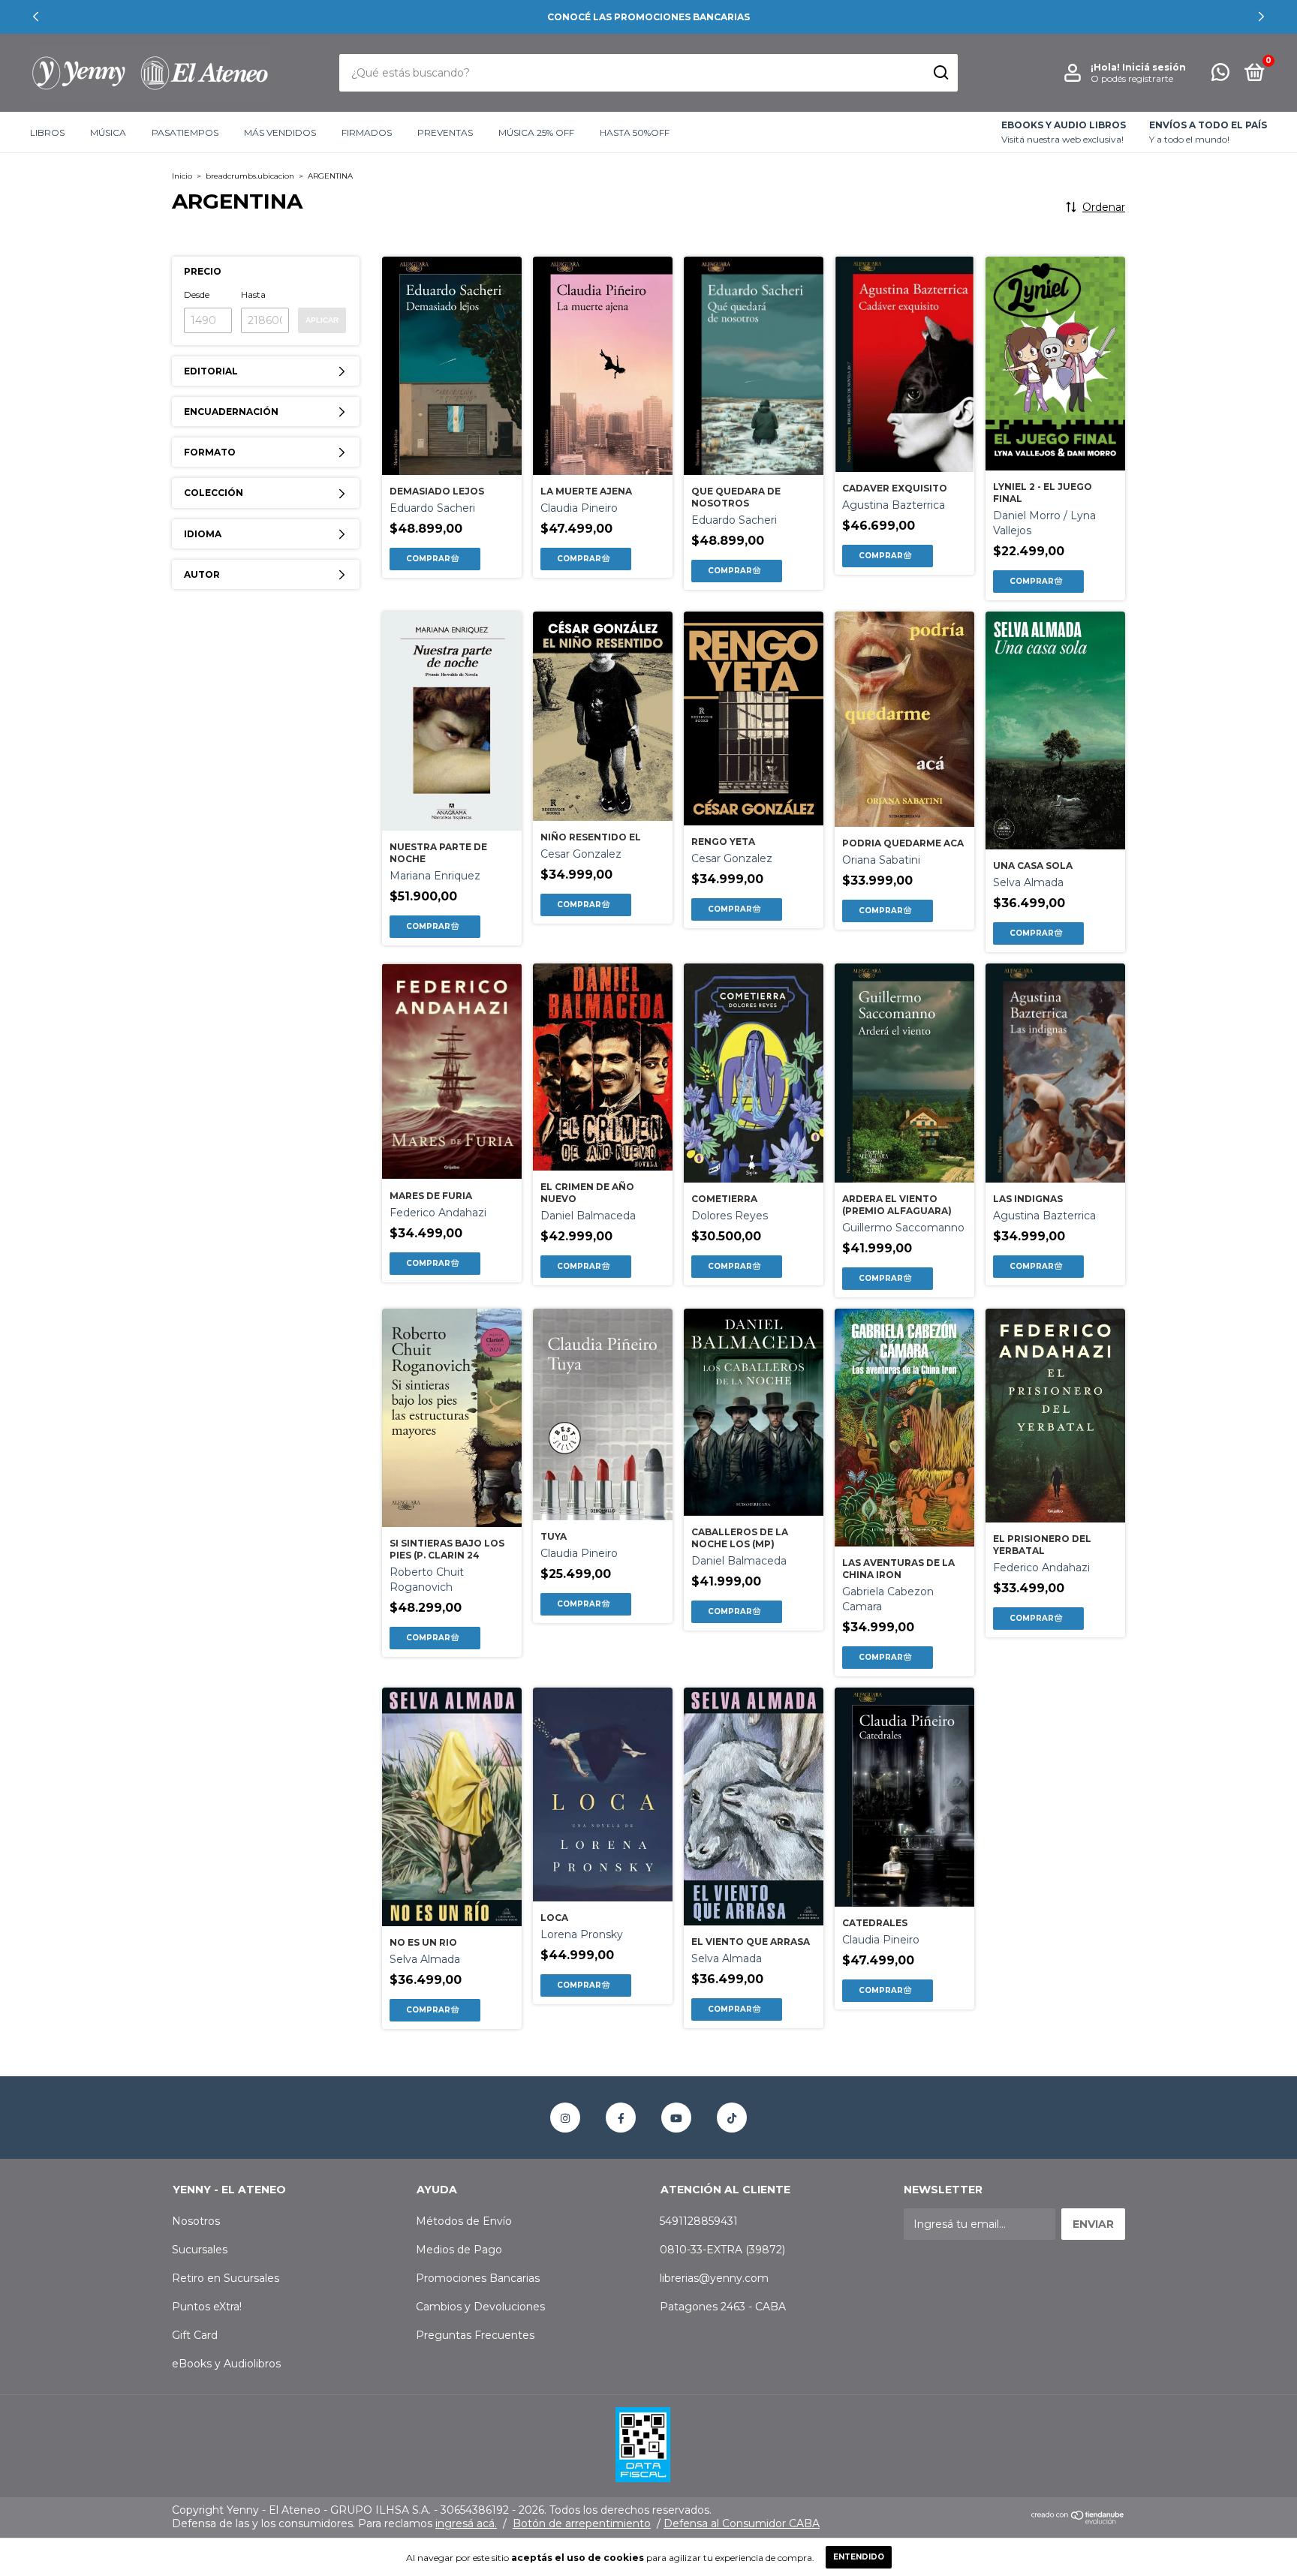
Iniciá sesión (1154, 67)
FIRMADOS (367, 132)
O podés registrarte (1132, 78)
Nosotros (196, 2221)
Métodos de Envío (464, 2221)
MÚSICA (108, 132)
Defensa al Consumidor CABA (742, 2523)
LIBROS (47, 132)
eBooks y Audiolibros (226, 2364)
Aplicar (322, 320)
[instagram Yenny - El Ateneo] (565, 2118)
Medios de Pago (459, 2250)
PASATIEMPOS (185, 132)
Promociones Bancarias (478, 2278)
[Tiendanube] (1078, 2520)
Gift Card (195, 2335)
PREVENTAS (445, 132)
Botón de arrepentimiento (582, 2523)
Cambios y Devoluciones (480, 2307)
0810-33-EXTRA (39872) (722, 2250)
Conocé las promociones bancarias (648, 17)
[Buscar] (940, 73)
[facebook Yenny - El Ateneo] (621, 2118)
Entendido (859, 2557)
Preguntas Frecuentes (475, 2335)
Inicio (182, 176)
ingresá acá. (466, 2523)
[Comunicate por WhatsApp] (1220, 75)
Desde (197, 295)
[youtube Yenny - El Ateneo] (676, 2118)
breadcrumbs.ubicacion (250, 176)
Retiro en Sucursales (226, 2278)
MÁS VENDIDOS (280, 132)
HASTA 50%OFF (635, 132)
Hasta (253, 295)
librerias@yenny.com (714, 2278)
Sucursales (200, 2250)
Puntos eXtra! (207, 2307)
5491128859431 (699, 2221)
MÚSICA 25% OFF (536, 132)
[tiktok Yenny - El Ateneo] (732, 2118)
